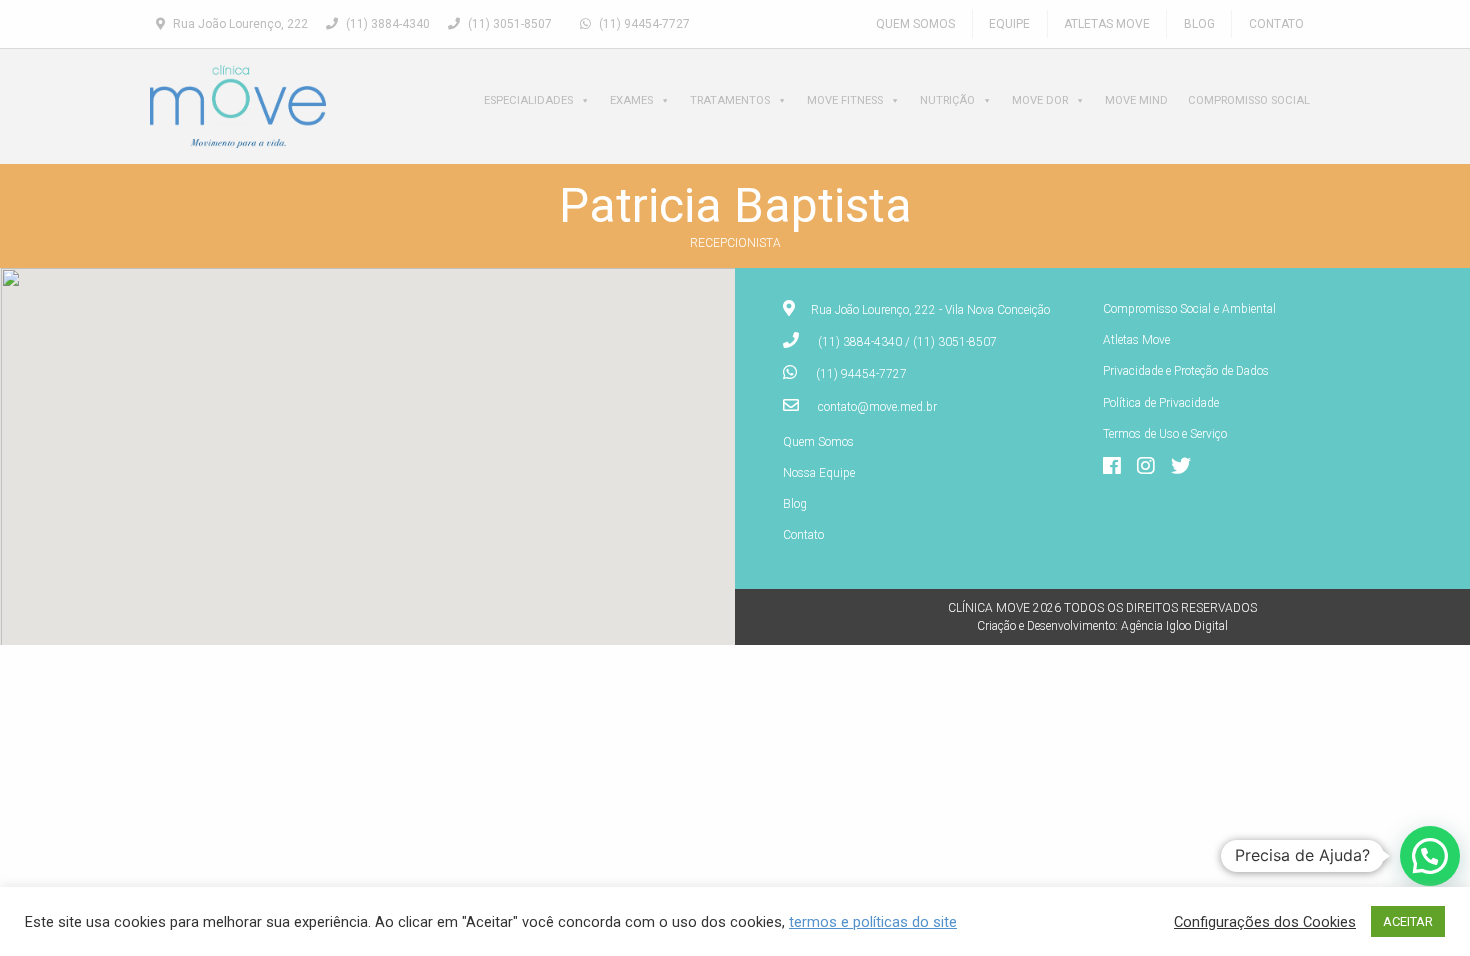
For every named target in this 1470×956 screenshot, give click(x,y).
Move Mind (1136, 100)
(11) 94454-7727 (643, 24)
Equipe (1009, 24)
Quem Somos (915, 24)
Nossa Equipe (819, 473)
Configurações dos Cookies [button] (1265, 922)
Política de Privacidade (1161, 403)
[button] (1430, 856)
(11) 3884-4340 (386, 24)
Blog (1199, 24)
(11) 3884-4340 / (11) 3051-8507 (907, 342)
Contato (1276, 24)
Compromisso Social (1249, 100)
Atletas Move (1107, 24)
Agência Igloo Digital (1174, 626)
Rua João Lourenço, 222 (239, 24)
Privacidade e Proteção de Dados (1186, 371)
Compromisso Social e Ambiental (1189, 309)
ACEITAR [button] (1408, 921)
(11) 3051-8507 (508, 24)
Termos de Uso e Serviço (1165, 434)
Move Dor (1040, 100)
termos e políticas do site (873, 922)
